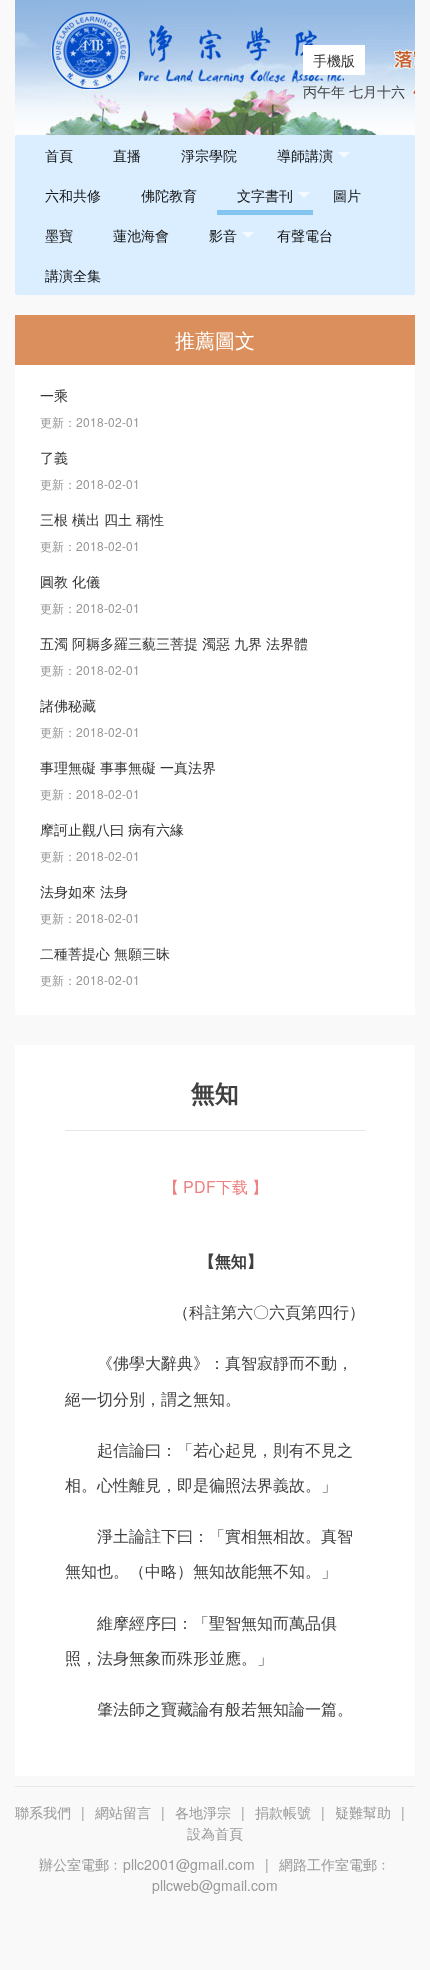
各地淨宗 (203, 1812)
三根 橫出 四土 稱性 (102, 519)
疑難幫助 (363, 1812)
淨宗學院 (209, 155)
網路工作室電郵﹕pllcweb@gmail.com (271, 1874)
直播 (127, 155)
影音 (223, 235)
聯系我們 (43, 1812)
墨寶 (59, 235)
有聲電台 (305, 235)
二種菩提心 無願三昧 (105, 953)
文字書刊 (265, 195)
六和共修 (73, 195)
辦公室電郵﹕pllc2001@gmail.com (147, 1864)
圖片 (347, 195)
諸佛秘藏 (68, 705)
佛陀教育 (169, 195)
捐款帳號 (283, 1812)
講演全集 (73, 275)
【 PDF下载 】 (215, 1186)
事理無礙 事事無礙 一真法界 (128, 767)
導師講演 (305, 155)
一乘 (54, 395)
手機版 (334, 60)
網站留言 (123, 1812)
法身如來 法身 (84, 891)
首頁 (59, 155)
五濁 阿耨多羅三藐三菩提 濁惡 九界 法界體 (174, 643)
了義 (54, 457)
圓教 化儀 (70, 581)
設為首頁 (215, 1833)
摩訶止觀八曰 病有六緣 (112, 829)
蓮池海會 (141, 235)
